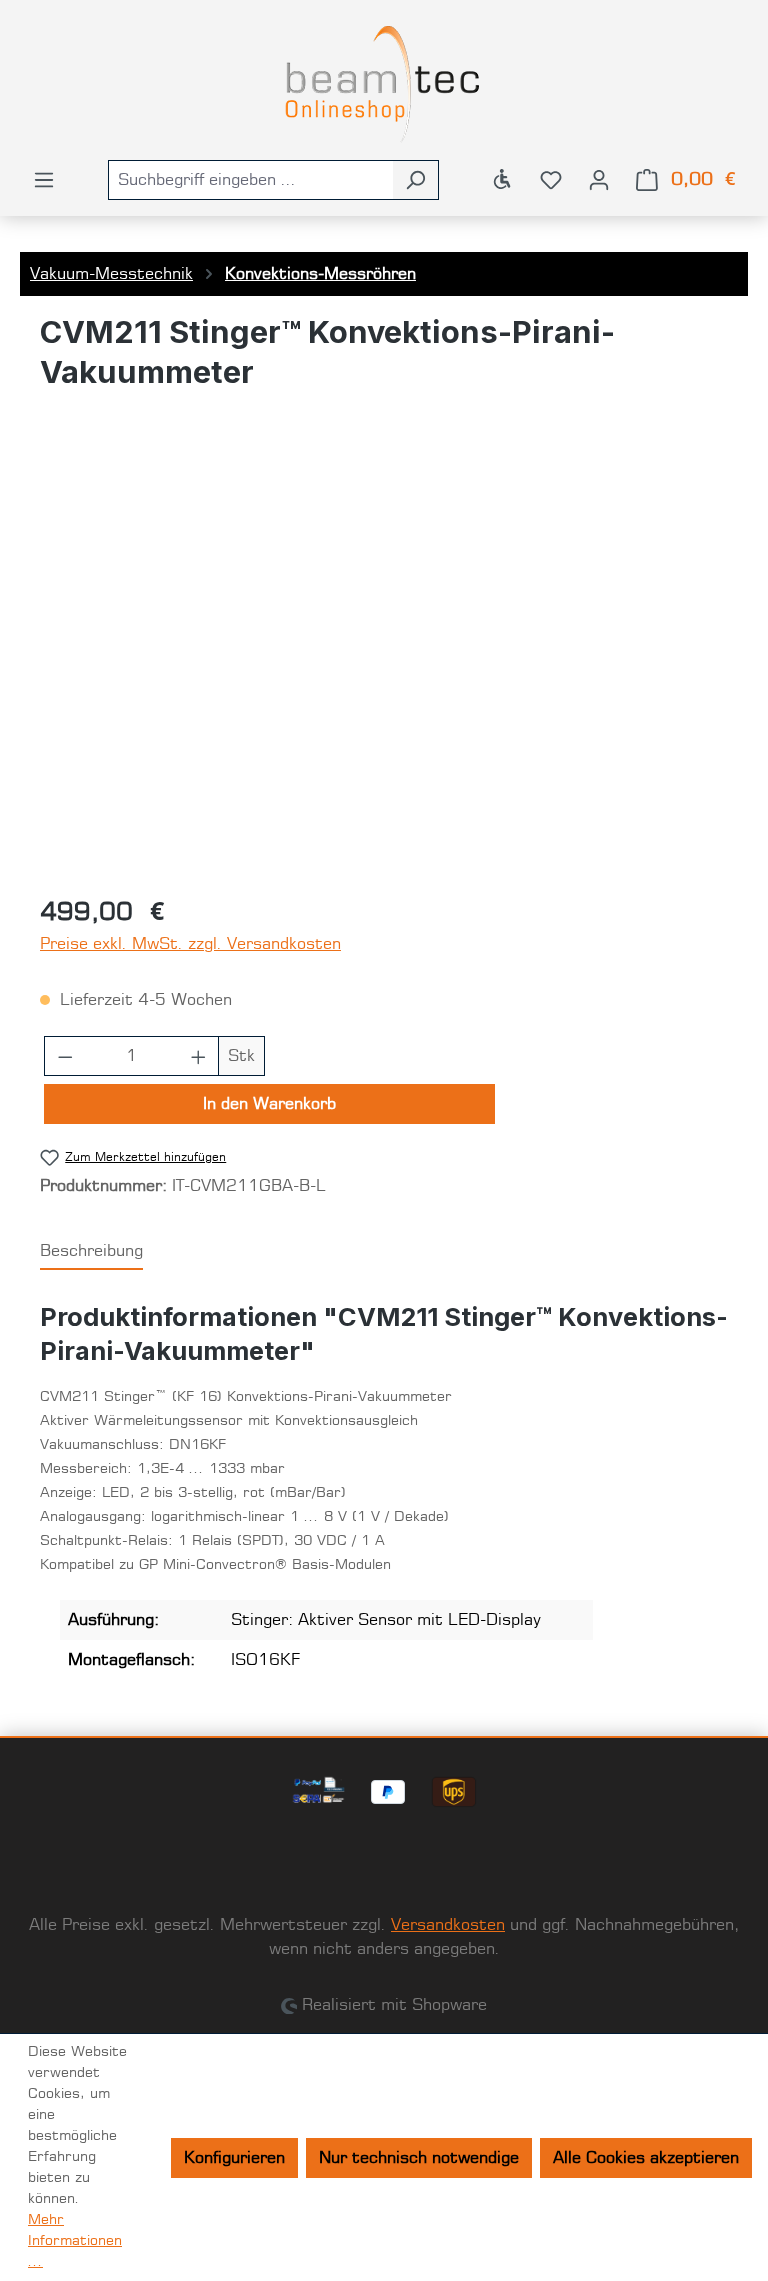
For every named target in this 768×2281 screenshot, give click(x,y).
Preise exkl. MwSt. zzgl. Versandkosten (190, 944)
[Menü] (44, 180)
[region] (384, 663)
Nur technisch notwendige (419, 2158)
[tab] (91, 1252)
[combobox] (250, 180)
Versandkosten (448, 1925)
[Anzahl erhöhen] (199, 1056)
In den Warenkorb (269, 1104)
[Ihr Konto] (599, 180)
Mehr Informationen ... (75, 2241)
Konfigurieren (234, 2158)
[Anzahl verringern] (65, 1056)
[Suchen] (415, 180)
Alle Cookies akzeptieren (646, 2158)
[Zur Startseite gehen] (384, 84)
